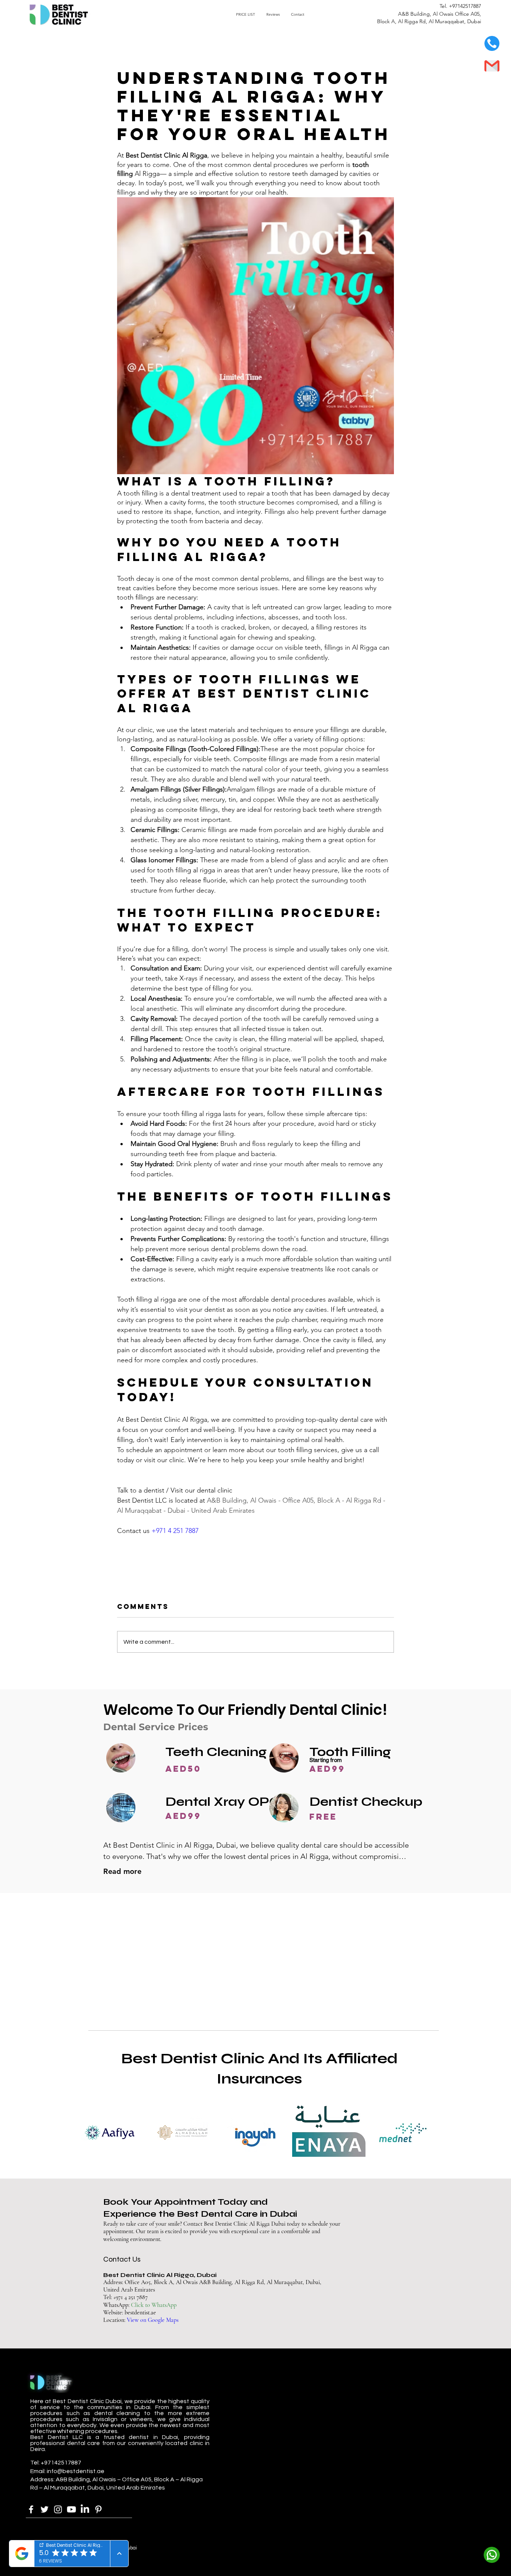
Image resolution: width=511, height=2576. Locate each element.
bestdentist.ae (140, 2313)
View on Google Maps (153, 2320)
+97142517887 (465, 6)
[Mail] (492, 66)
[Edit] (492, 43)
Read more (122, 1871)
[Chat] (492, 2555)
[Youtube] (71, 2509)
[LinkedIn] (85, 2509)
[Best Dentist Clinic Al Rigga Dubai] (31, 2509)
